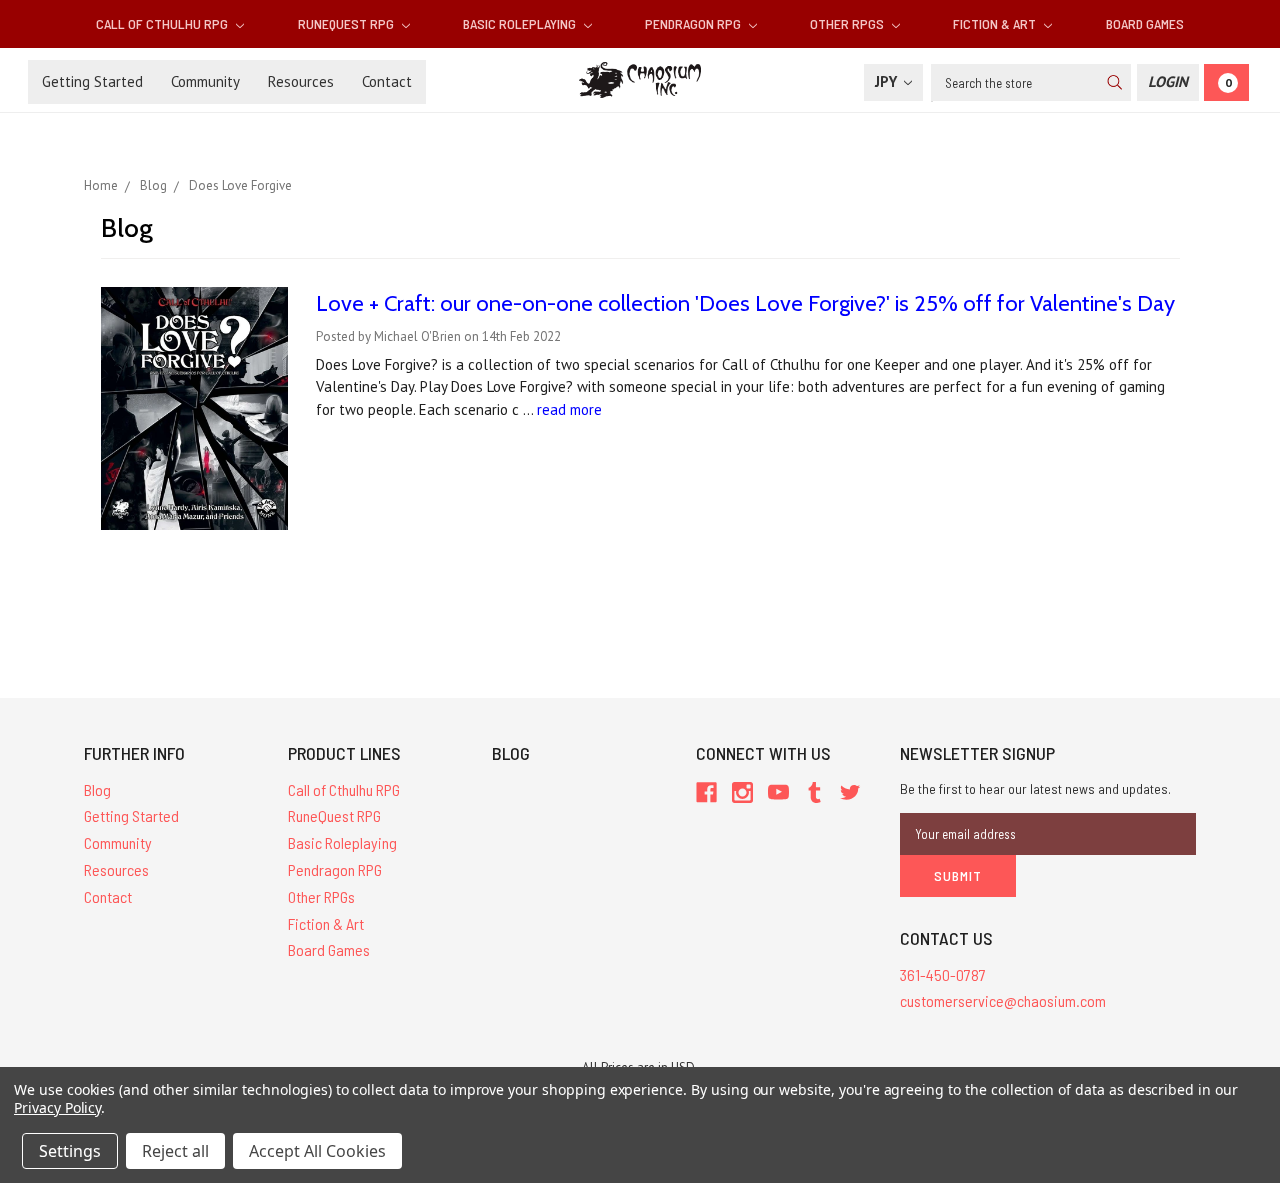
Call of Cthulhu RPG (163, 23)
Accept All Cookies (317, 1151)
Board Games (1145, 23)
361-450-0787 (943, 974)
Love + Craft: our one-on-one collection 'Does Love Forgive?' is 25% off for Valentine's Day (745, 303)
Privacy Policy (57, 1107)
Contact (387, 81)
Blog (97, 789)
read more (569, 409)
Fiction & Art (996, 23)
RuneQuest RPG (347, 23)
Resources (301, 81)
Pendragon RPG (694, 23)
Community (205, 81)
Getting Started (92, 81)
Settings (70, 1151)
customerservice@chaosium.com (1003, 1000)
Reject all (175, 1151)
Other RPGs (848, 23)
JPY (888, 81)
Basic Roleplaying (521, 23)
